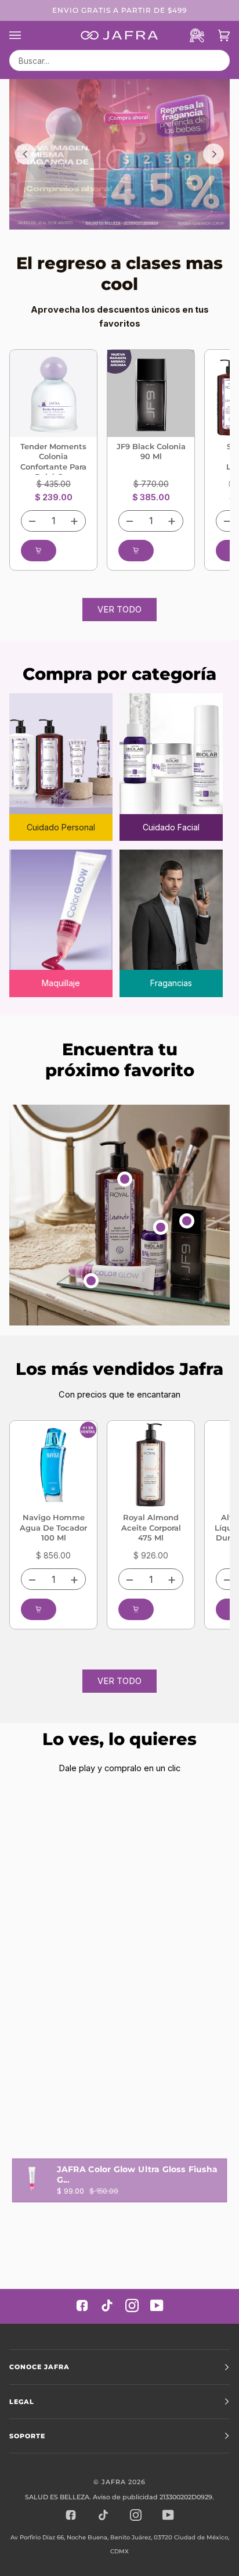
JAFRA (114, 2482)
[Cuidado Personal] (61, 755)
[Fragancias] (171, 912)
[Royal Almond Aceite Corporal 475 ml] (151, 1464)
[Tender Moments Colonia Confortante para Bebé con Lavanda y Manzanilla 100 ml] (53, 393)
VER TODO (119, 610)
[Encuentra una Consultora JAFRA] (191, 35)
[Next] (213, 154)
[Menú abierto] (22, 35)
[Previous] (26, 154)
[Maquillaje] (61, 912)
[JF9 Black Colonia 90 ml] (151, 393)
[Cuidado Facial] (171, 755)
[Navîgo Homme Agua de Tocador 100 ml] (53, 1464)
